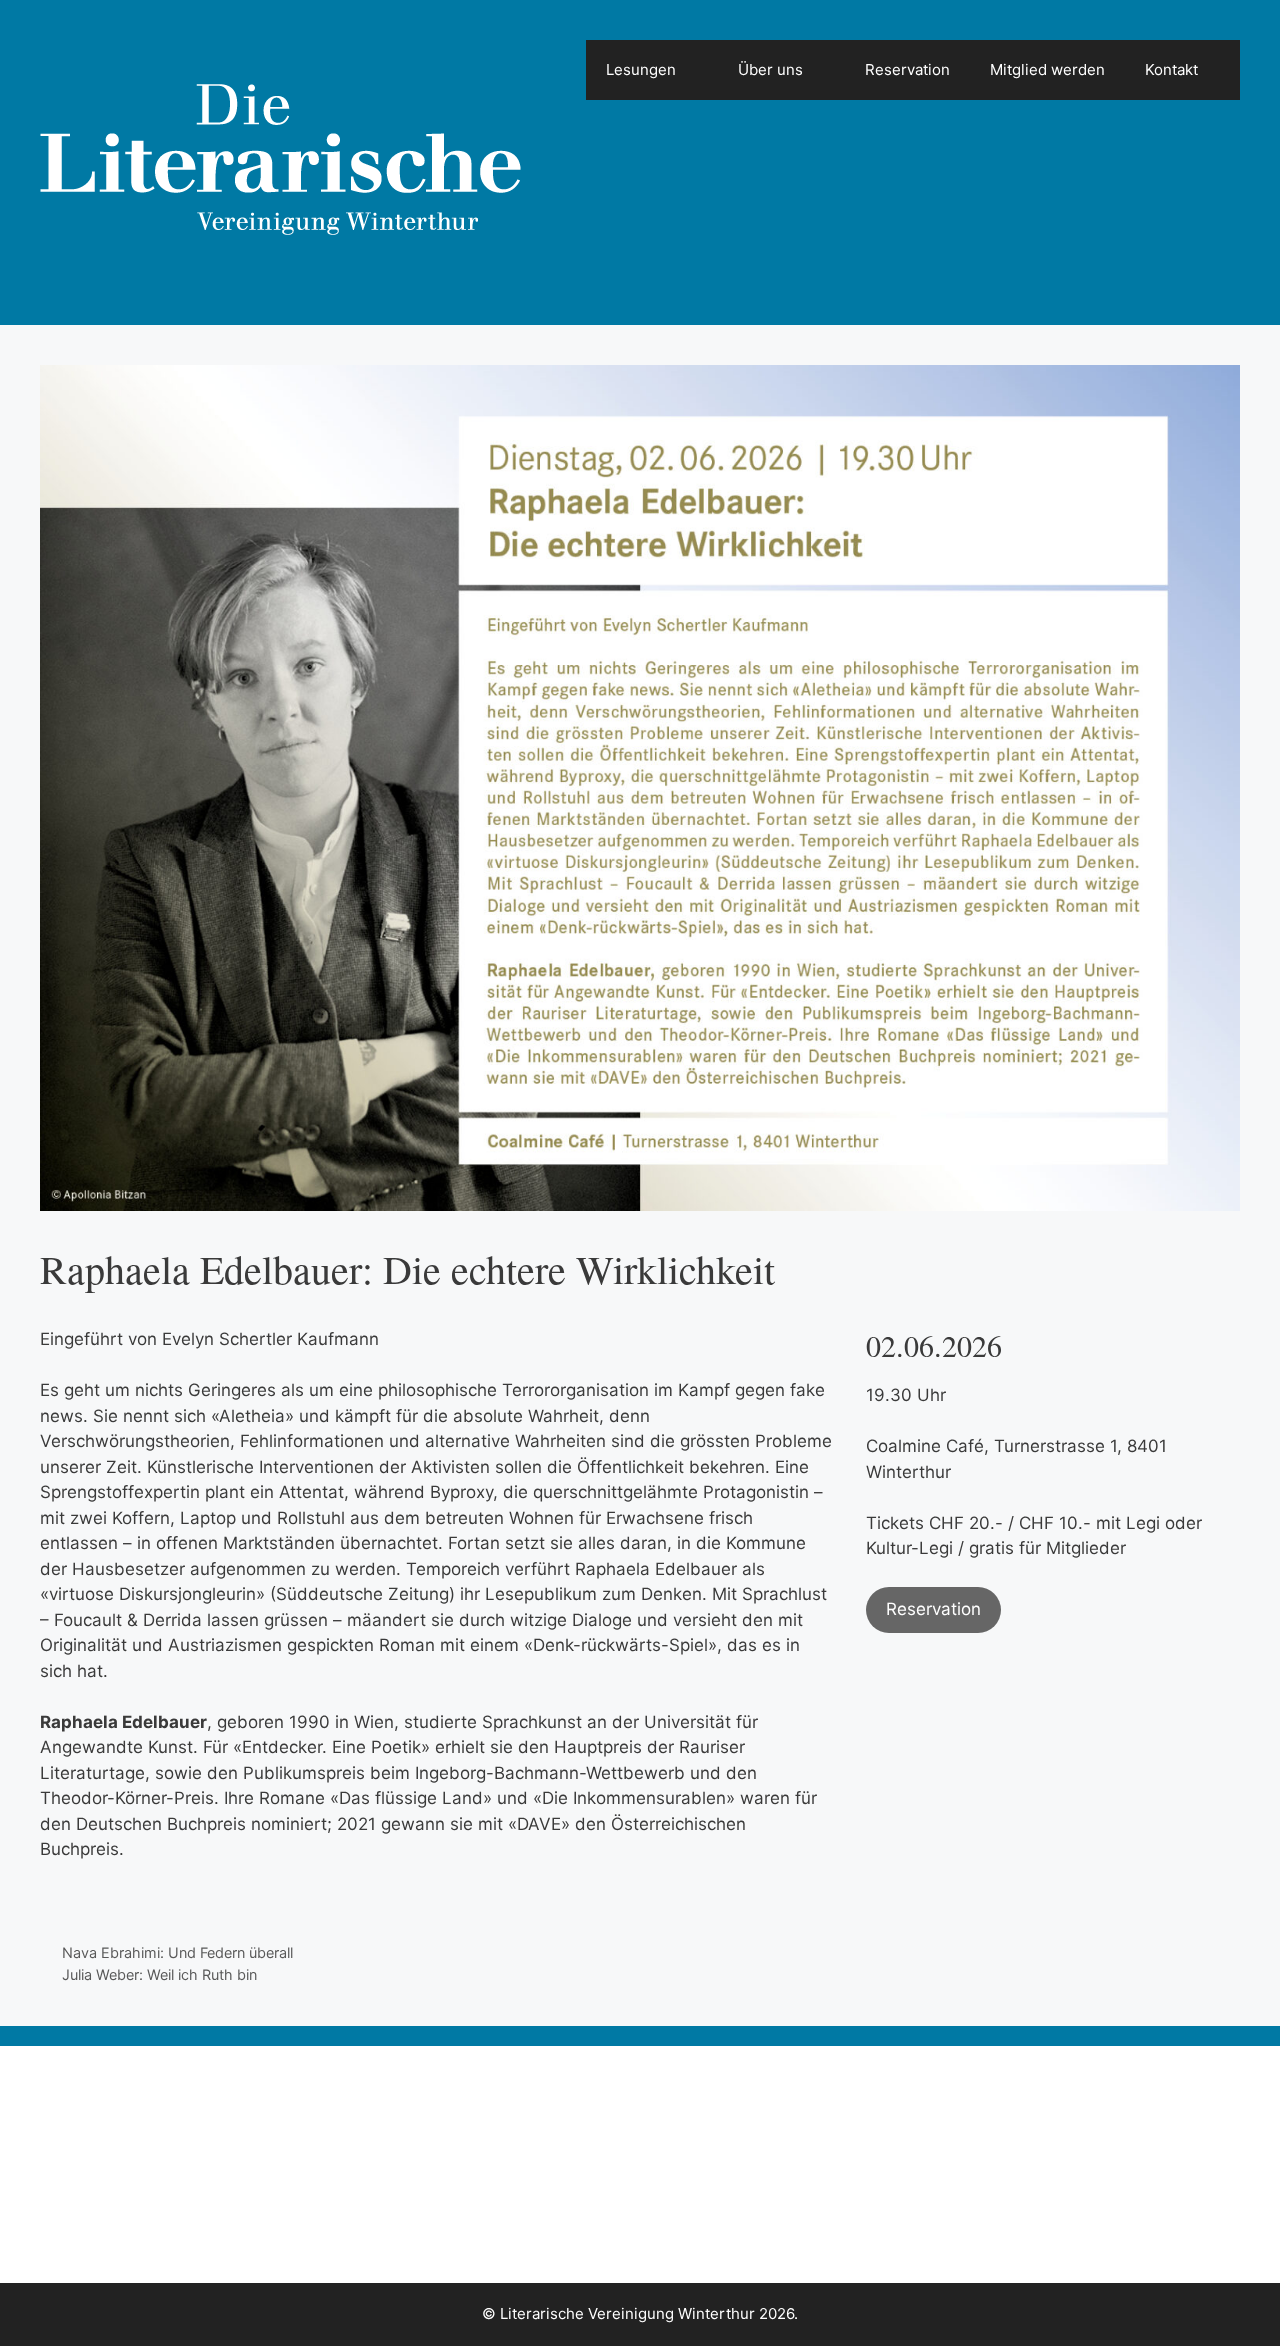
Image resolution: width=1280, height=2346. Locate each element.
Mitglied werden (1047, 69)
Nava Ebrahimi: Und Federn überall (177, 1952)
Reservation (907, 69)
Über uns (770, 69)
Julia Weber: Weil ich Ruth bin (159, 1974)
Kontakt (1171, 69)
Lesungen (641, 69)
